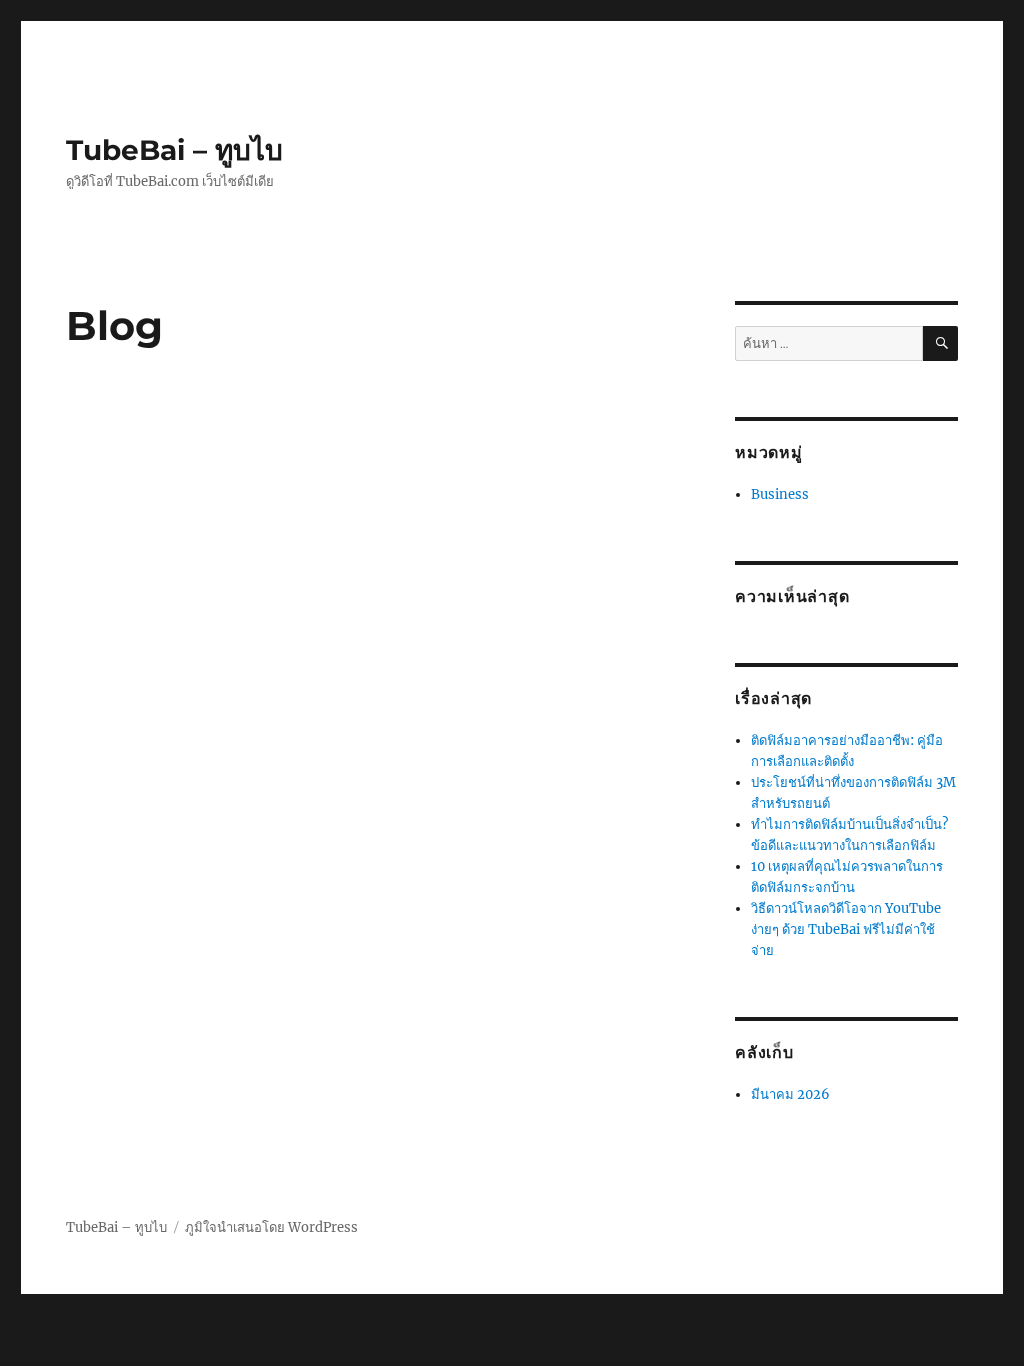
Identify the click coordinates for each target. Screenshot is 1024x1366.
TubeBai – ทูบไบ (174, 150)
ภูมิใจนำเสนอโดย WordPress (271, 1227)
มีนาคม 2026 (790, 1094)
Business (780, 494)
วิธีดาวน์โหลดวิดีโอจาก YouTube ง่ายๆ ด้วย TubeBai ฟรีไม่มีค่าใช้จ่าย (846, 929)
